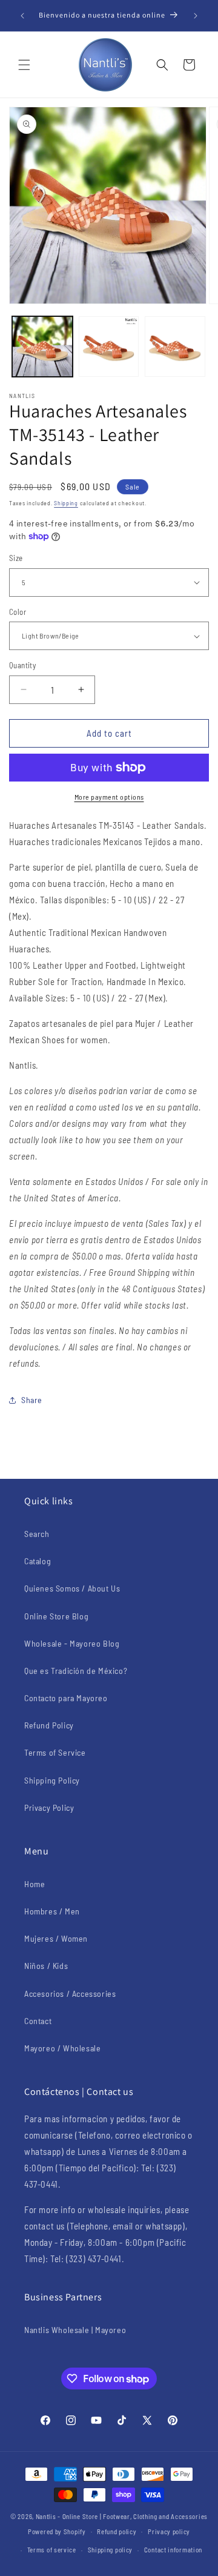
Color (18, 612)
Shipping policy (111, 2550)
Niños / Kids (46, 1966)
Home (35, 1884)
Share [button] (32, 1400)
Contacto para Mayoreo (66, 1698)
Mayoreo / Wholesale (62, 2048)
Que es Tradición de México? (76, 1671)
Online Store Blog (56, 1616)
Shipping (66, 503)
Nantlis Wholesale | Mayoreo (75, 2330)
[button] (24, 65)
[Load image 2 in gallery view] (109, 347)
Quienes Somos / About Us (72, 1588)
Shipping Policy (52, 1780)
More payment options (109, 797)
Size (16, 558)
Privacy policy (169, 2531)
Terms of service (52, 2550)
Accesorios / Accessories (70, 1993)
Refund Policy (49, 1725)
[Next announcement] (196, 16)
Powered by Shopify (57, 2531)
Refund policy (117, 2531)
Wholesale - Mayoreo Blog (72, 1643)
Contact (38, 2021)
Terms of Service (55, 1752)
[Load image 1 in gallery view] (42, 347)
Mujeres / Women (56, 1938)
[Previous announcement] (22, 16)
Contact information (173, 2550)
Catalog (38, 1561)
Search (37, 1534)
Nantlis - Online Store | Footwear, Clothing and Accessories (122, 2516)
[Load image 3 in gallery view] (175, 347)
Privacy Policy (49, 1808)
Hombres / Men (52, 1911)
